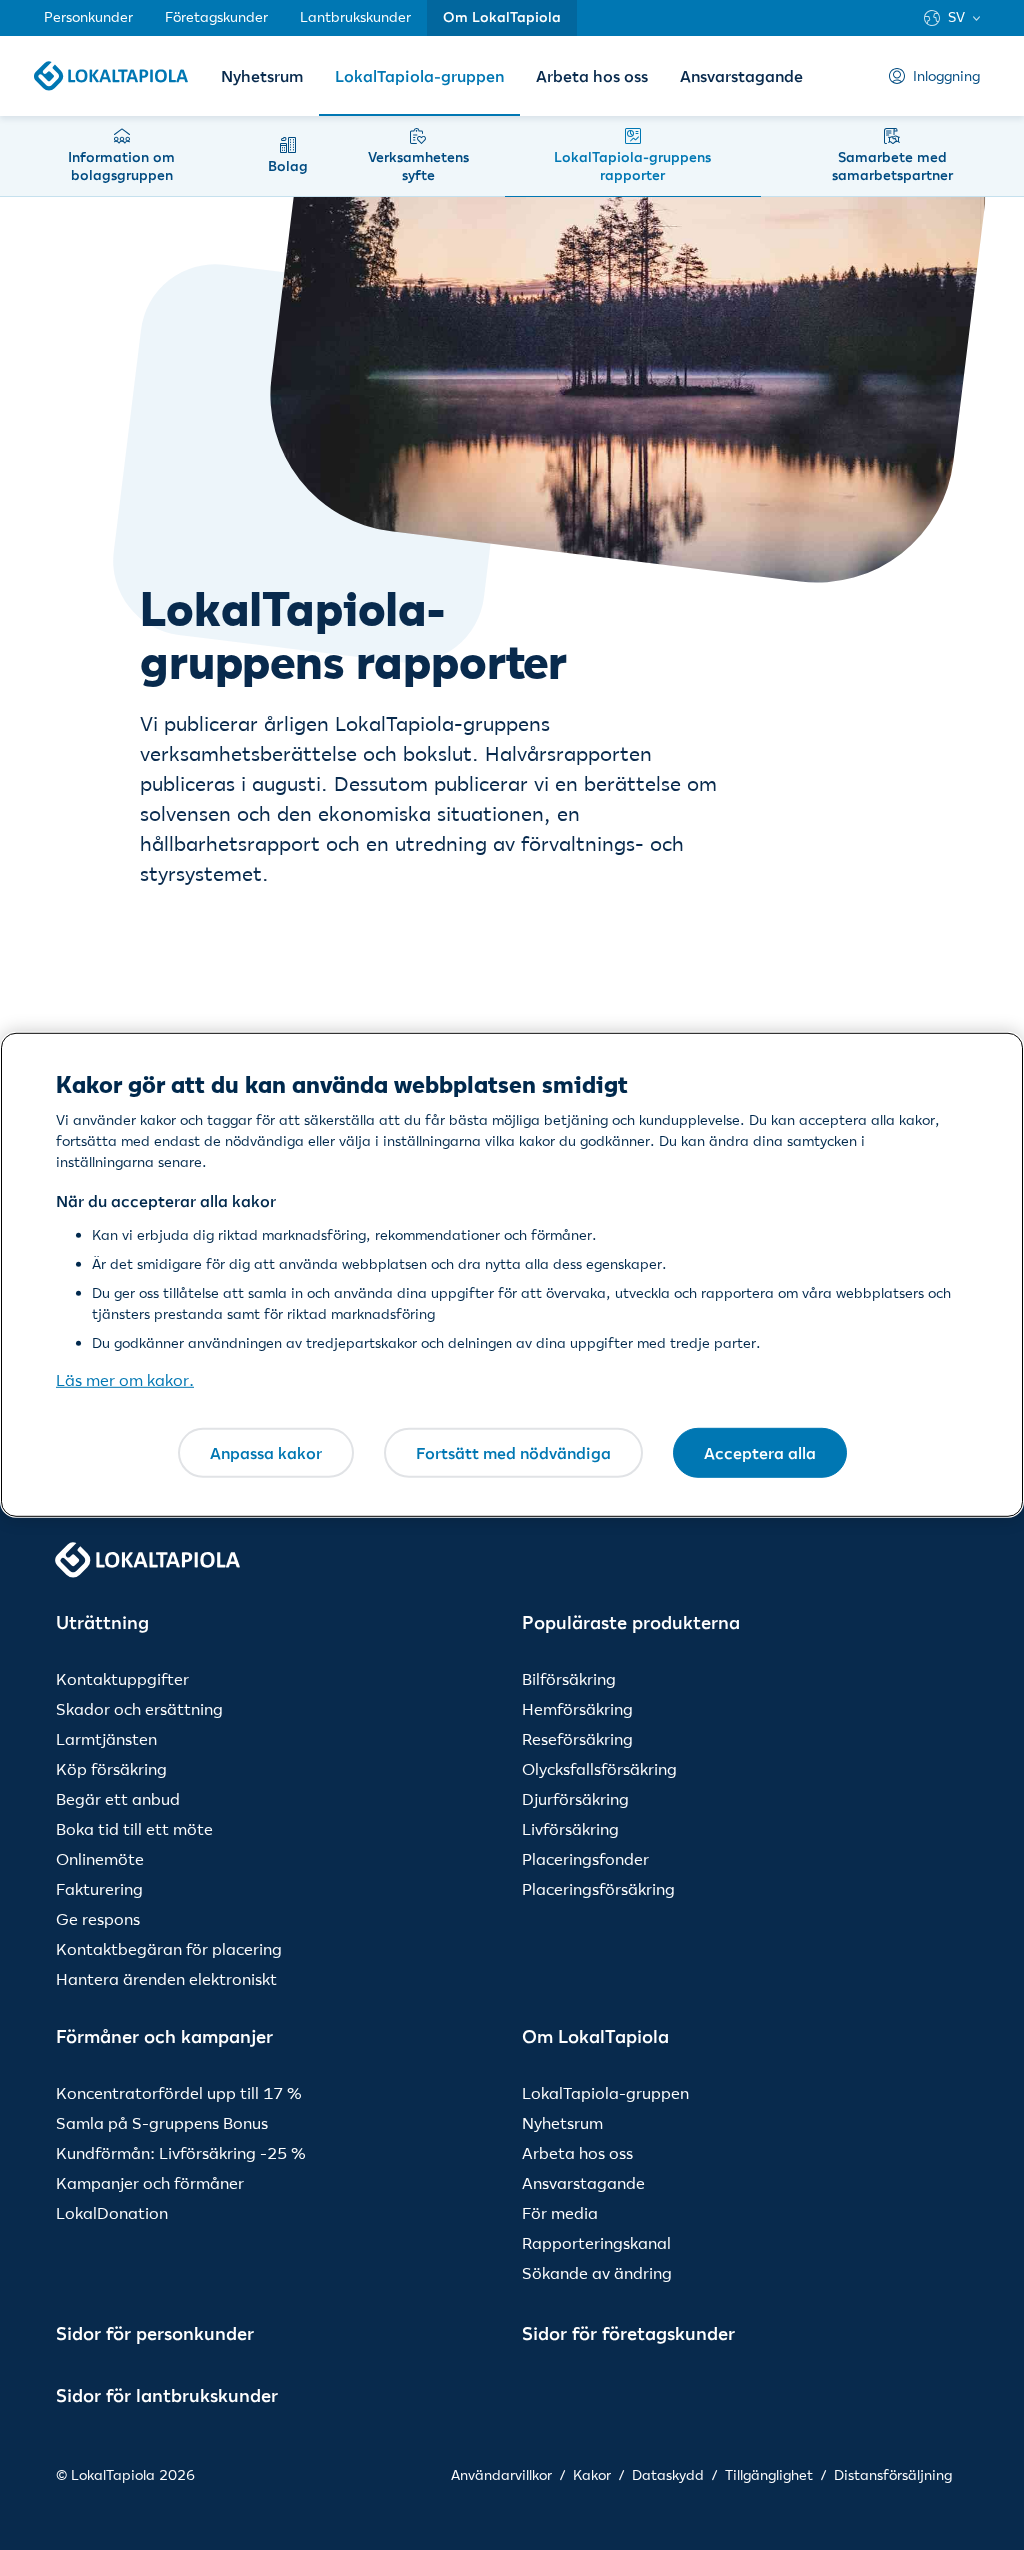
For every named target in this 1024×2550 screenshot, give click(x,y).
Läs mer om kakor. (125, 1380)
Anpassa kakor (266, 1452)
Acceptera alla (760, 1452)
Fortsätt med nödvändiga (513, 1452)
